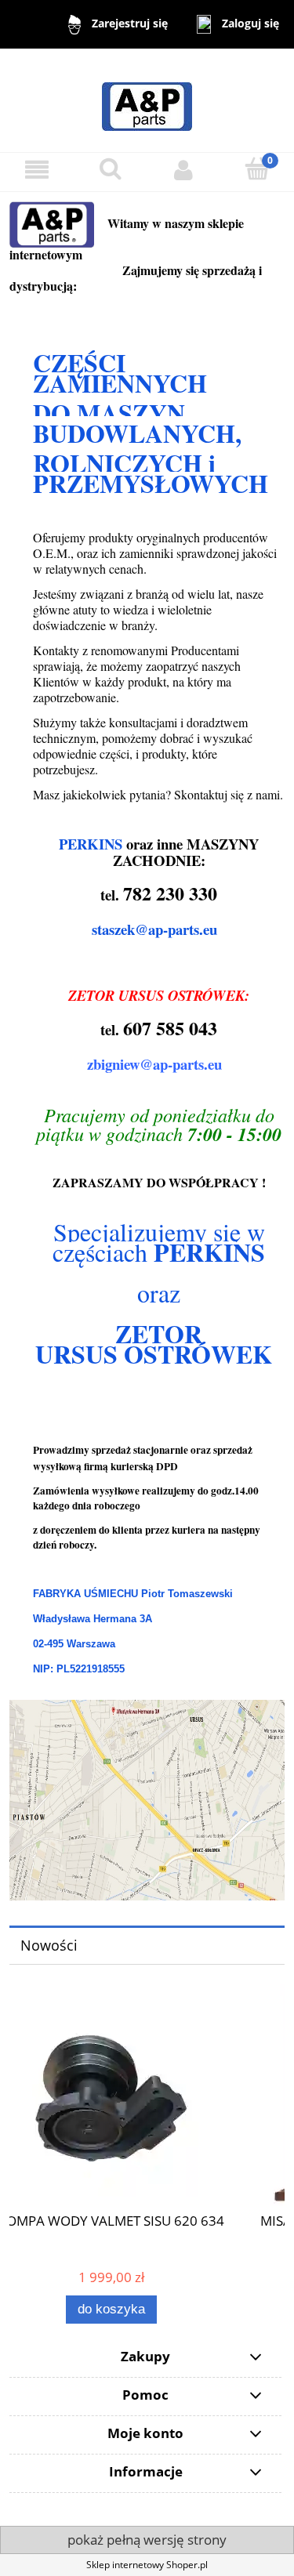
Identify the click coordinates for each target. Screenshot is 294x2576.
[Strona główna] (147, 99)
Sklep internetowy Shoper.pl (147, 2565)
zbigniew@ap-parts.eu (154, 1064)
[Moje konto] (184, 170)
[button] (37, 170)
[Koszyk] (257, 169)
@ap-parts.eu (176, 929)
